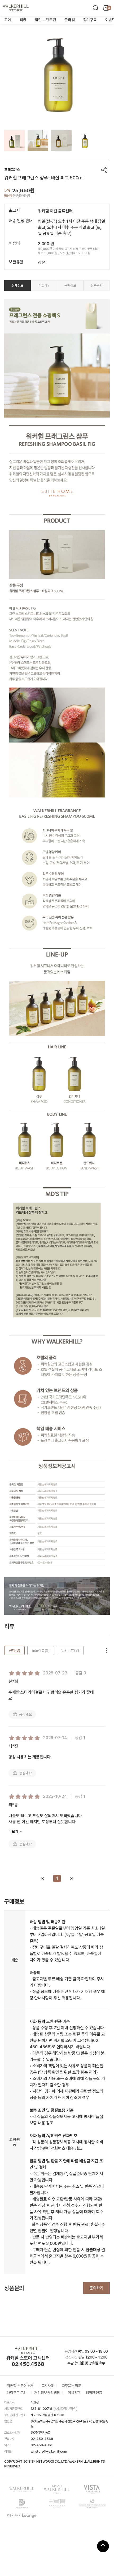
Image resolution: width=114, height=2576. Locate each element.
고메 (8, 20)
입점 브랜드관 (45, 20)
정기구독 (90, 20)
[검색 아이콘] (95, 8)
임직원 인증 (94, 2393)
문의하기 (97, 2288)
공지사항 (48, 2386)
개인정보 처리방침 (47, 2393)
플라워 (69, 20)
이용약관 (74, 2393)
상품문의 (97, 286)
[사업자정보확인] (65, 2409)
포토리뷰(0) (41, 1650)
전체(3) (14, 1650)
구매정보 (70, 286)
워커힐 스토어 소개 (20, 2386)
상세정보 (17, 286)
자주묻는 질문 (71, 2386)
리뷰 (44, 286)
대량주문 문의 (17, 2393)
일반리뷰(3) (70, 1650)
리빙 (23, 20)
